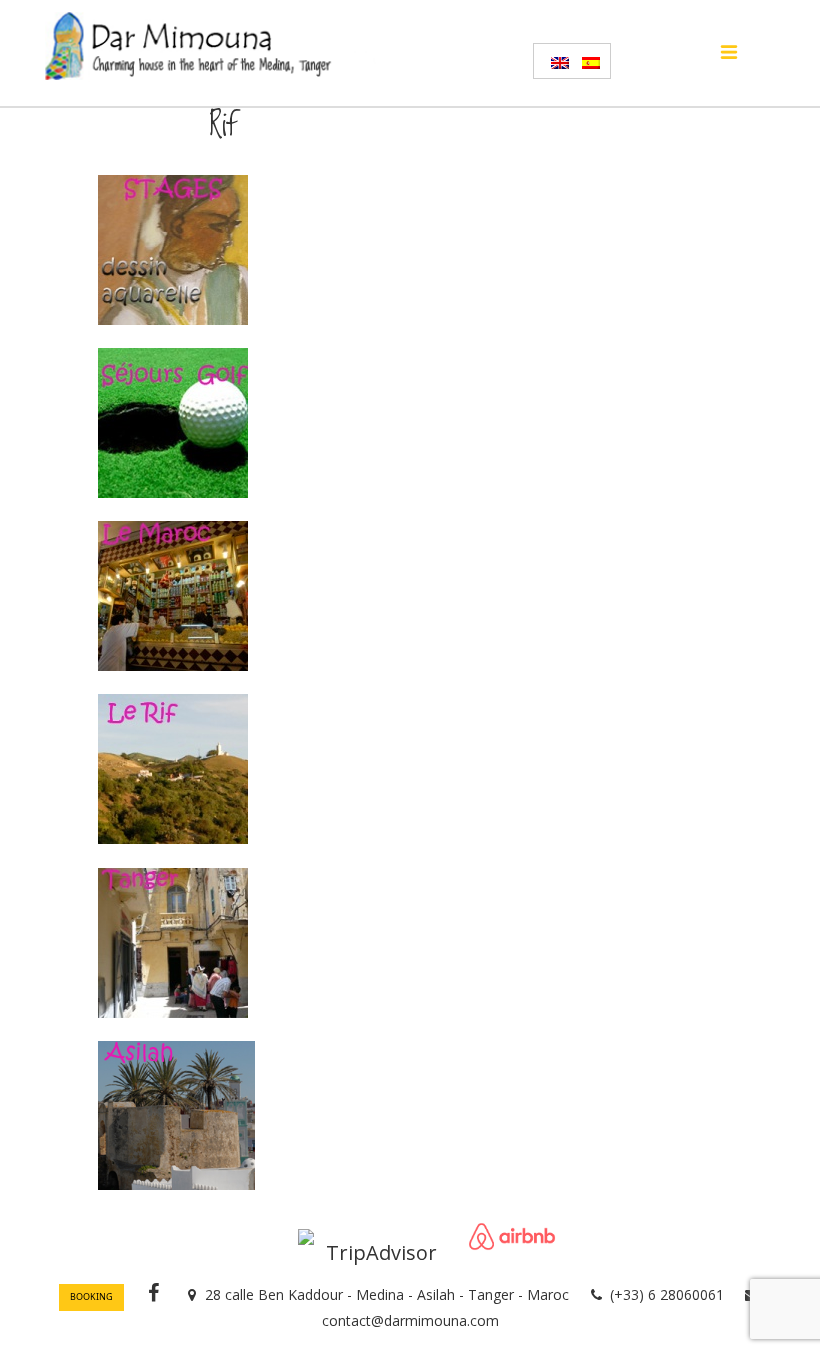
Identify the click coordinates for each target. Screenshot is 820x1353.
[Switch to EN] (556, 61)
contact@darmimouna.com (410, 1320)
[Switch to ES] (587, 61)
